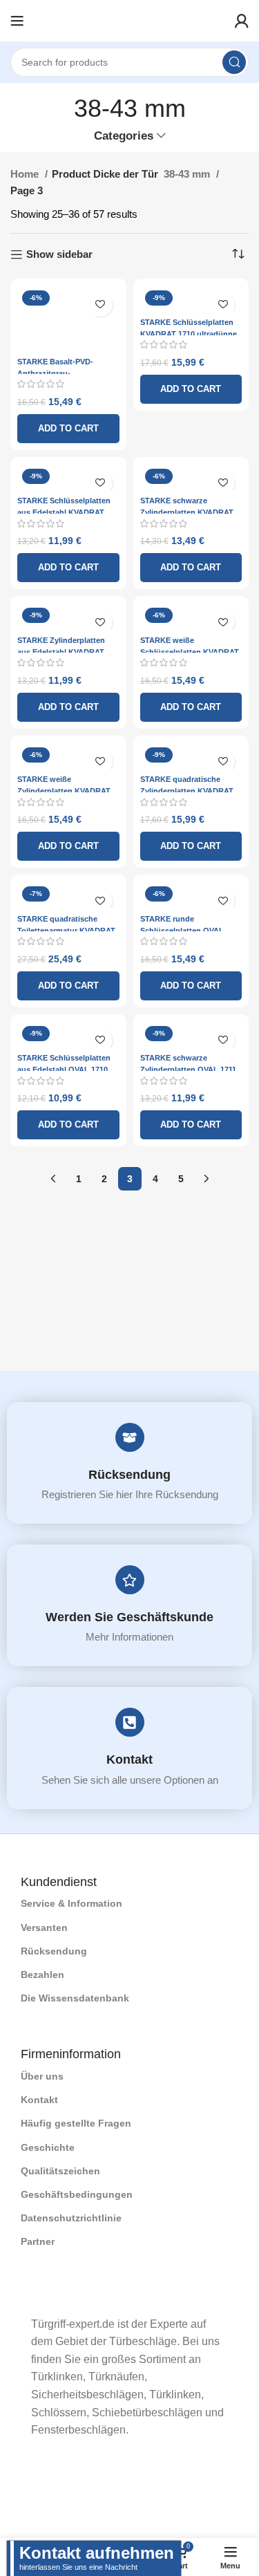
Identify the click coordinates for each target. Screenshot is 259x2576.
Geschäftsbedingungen (77, 2194)
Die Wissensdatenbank (75, 1998)
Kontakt (129, 1760)
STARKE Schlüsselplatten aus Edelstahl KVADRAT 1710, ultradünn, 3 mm (64, 512)
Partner (38, 2241)
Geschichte (48, 2147)
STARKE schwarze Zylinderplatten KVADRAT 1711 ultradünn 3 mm (187, 512)
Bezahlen (42, 1975)
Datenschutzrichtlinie (71, 2218)
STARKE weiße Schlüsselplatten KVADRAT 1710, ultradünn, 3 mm (190, 652)
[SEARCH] (234, 62)
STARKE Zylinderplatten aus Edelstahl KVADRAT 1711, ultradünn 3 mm (61, 652)
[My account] (242, 21)
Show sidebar (59, 254)
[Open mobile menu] (17, 21)
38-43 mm (188, 174)
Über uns (42, 2076)
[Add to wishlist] (100, 305)
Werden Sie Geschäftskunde (129, 1617)
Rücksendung (129, 1475)
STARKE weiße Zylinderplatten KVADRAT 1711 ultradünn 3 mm (64, 791)
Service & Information (71, 1903)
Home (26, 174)
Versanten (44, 1928)
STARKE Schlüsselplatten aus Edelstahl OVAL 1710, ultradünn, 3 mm (64, 1070)
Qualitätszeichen (60, 2171)
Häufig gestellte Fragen (76, 2123)
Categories (124, 136)
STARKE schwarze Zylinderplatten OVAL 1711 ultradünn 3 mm (188, 1070)
